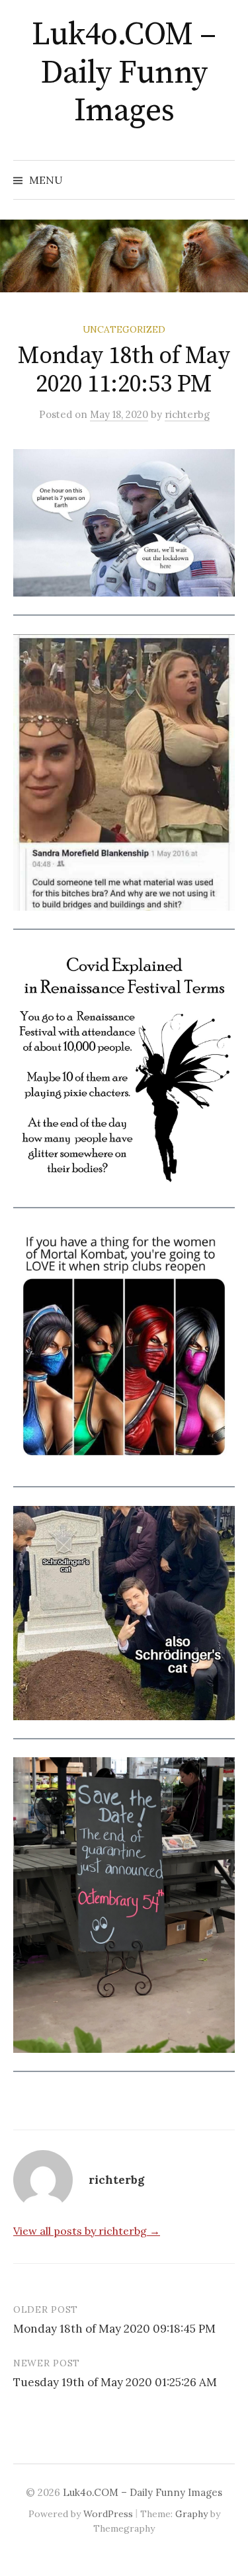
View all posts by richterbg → (87, 2231)
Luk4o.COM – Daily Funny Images (124, 73)
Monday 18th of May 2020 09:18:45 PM (114, 2329)
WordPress (108, 2514)
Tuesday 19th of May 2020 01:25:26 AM (115, 2382)
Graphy (191, 2514)
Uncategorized (124, 329)
